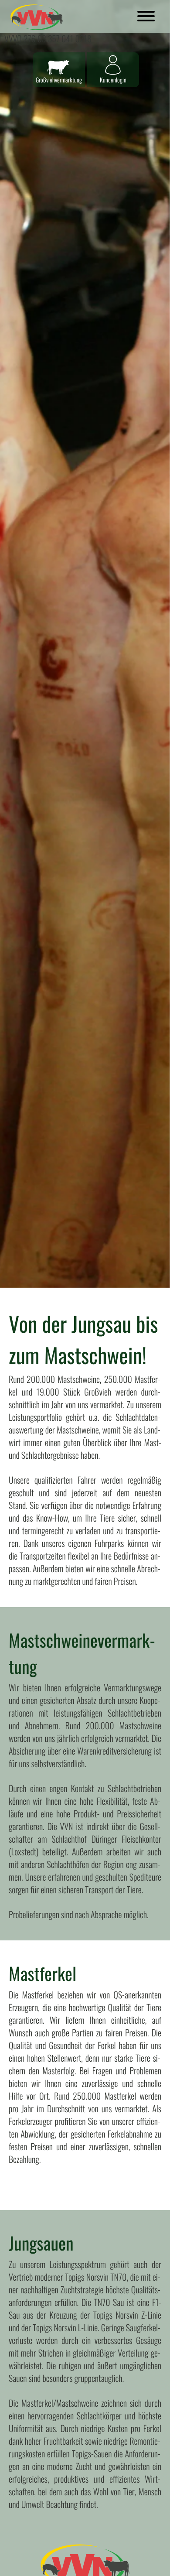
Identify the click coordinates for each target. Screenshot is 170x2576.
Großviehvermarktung (59, 80)
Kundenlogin (113, 80)
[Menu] (146, 17)
